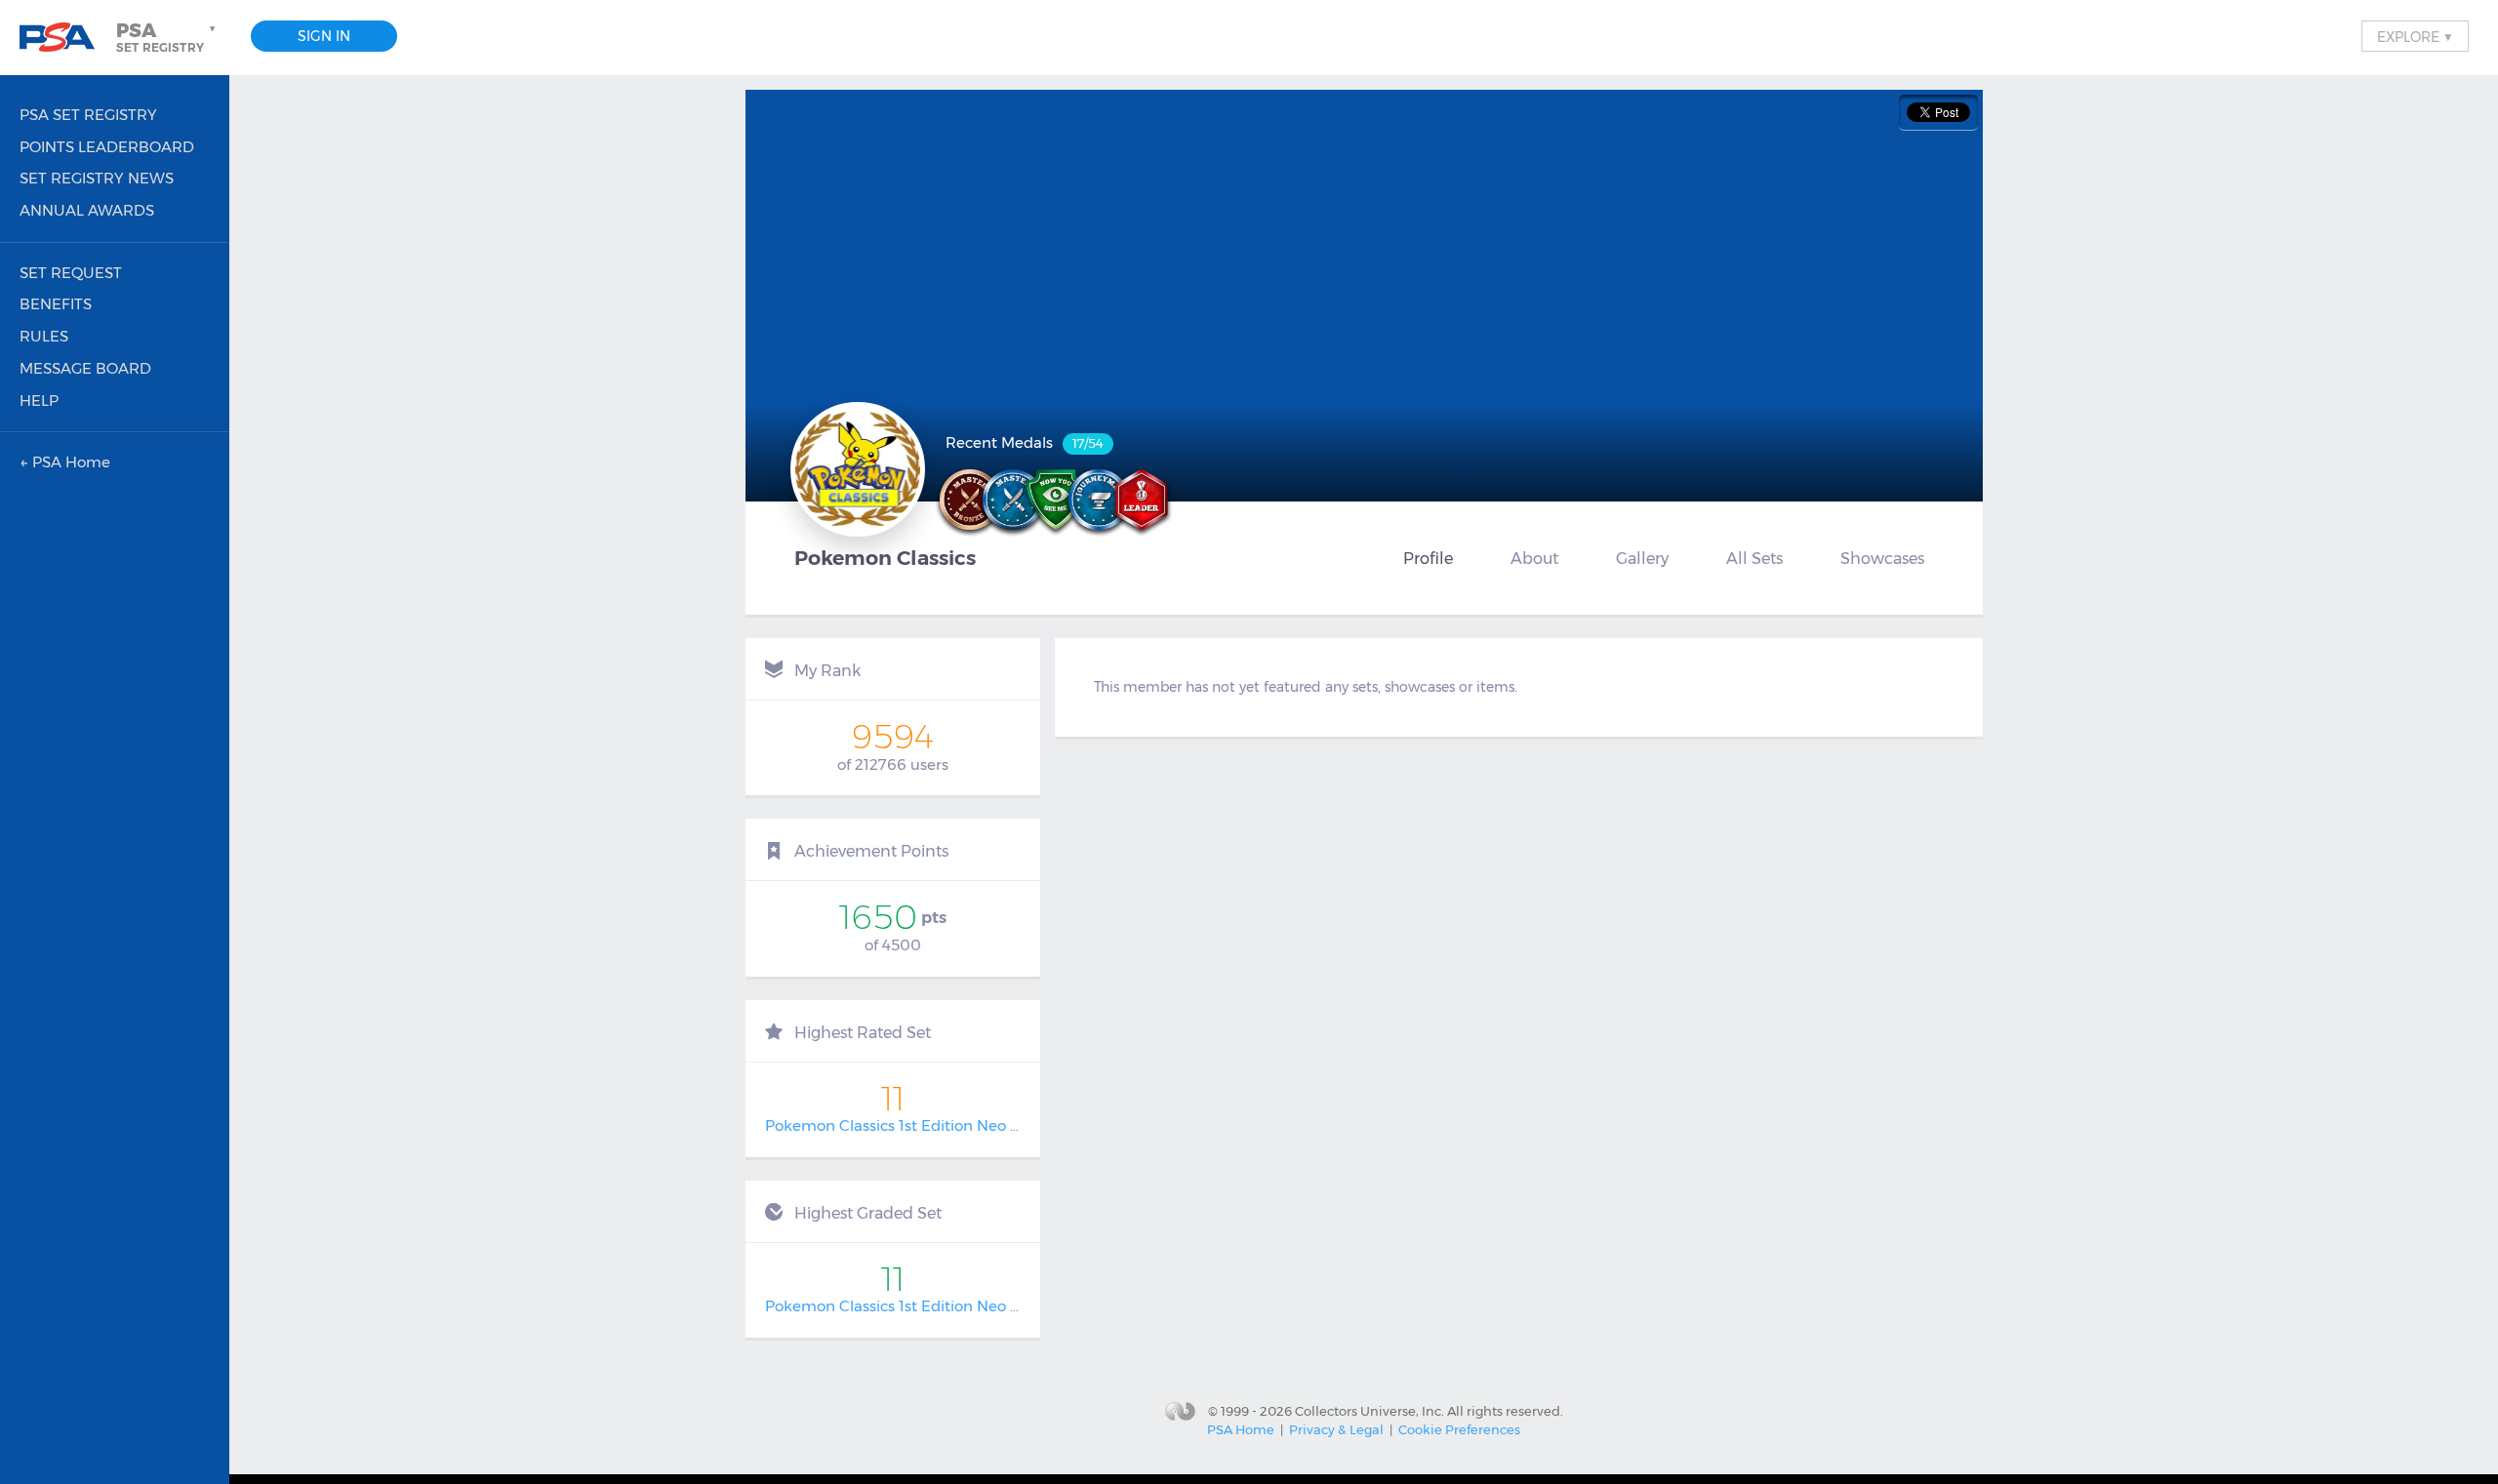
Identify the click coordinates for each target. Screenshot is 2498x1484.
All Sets (1754, 558)
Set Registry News (97, 178)
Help (39, 401)
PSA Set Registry (88, 115)
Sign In (324, 36)
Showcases (1882, 558)
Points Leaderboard (107, 147)
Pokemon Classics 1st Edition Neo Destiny (915, 1125)
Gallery (1642, 558)
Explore (2415, 36)
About (1534, 558)
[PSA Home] (64, 38)
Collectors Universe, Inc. (1370, 1410)
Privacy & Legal (1336, 1429)
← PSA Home (65, 462)
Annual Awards (87, 210)
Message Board (85, 368)
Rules (44, 336)
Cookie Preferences (1459, 1429)
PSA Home (1241, 1429)
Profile (1428, 558)
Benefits (56, 304)
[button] (168, 37)
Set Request (71, 273)
